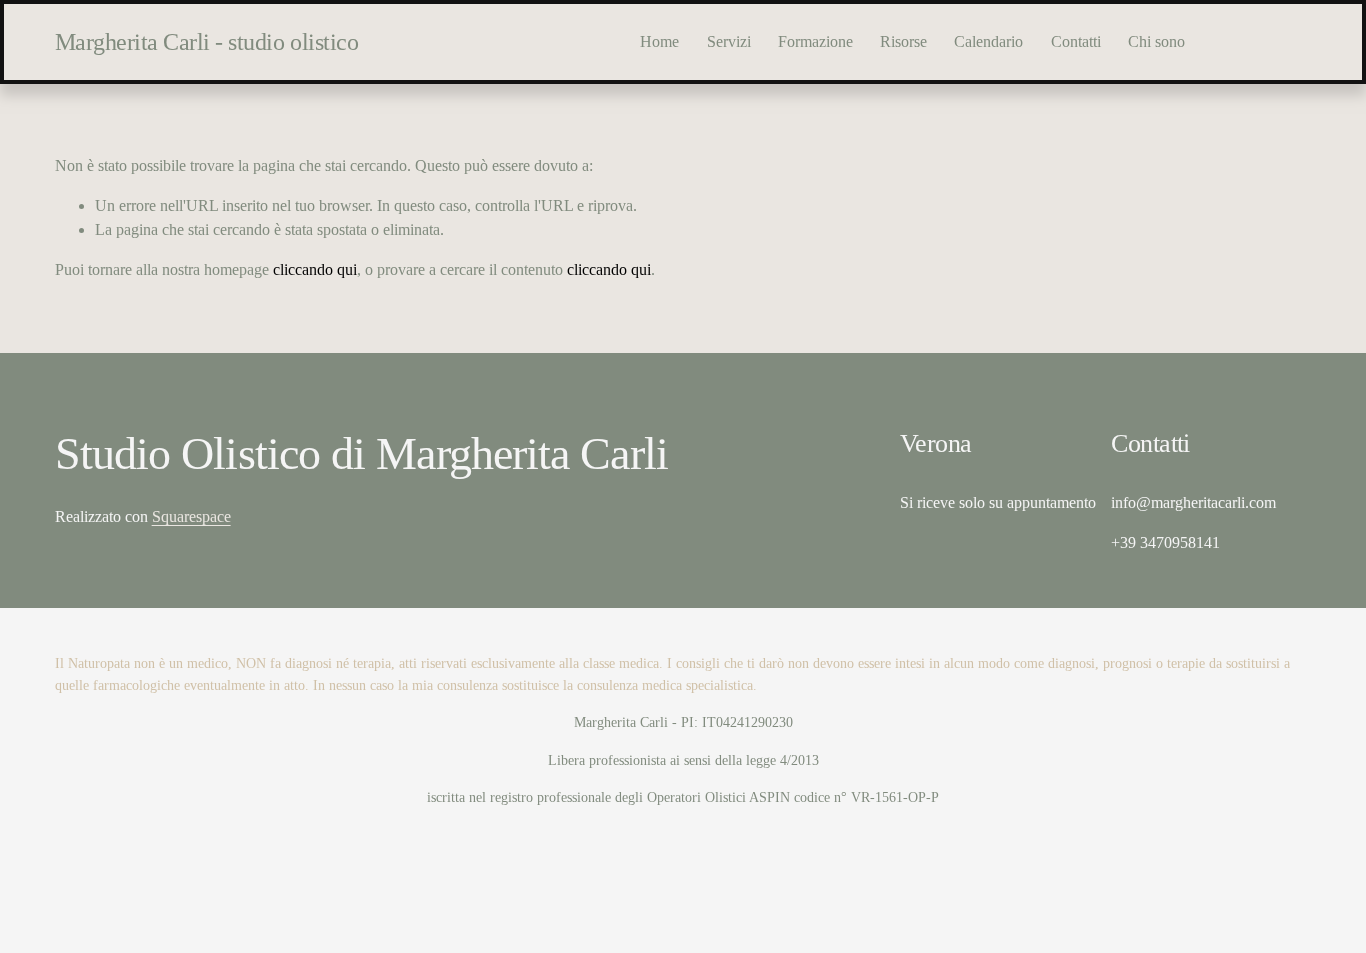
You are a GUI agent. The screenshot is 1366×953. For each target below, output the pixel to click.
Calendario (988, 41)
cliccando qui (315, 269)
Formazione (815, 41)
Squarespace (191, 516)
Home (659, 41)
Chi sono (1156, 41)
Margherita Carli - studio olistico (207, 41)
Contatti (1076, 41)
